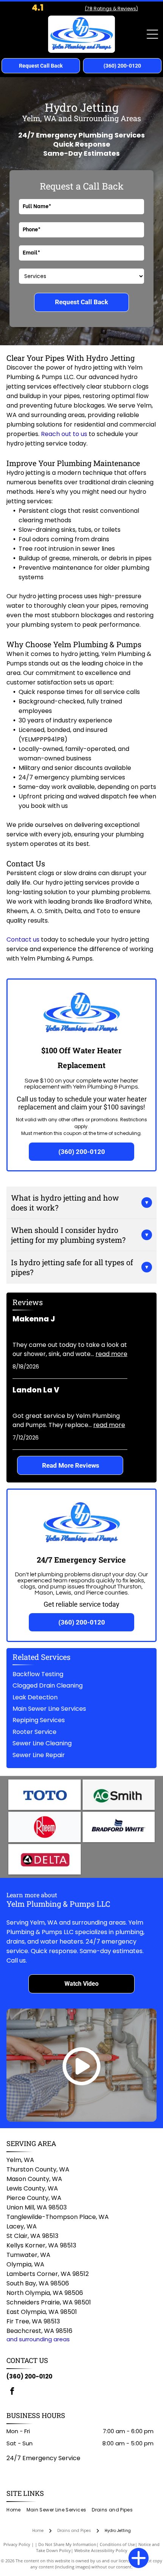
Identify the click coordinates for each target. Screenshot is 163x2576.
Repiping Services (39, 1720)
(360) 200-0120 (29, 2376)
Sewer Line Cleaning (42, 1743)
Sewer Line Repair (39, 1755)
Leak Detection (35, 1697)
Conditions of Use (117, 2544)
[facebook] (12, 2392)
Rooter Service (34, 1732)
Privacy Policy (17, 2544)
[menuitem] (16, 2510)
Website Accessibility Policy (101, 2550)
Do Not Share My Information (67, 2544)
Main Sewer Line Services (49, 1709)
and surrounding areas (38, 2339)
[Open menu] (152, 34)
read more (111, 1354)
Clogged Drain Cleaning (48, 1685)
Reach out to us (64, 434)
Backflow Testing (38, 1674)
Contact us (23, 940)
